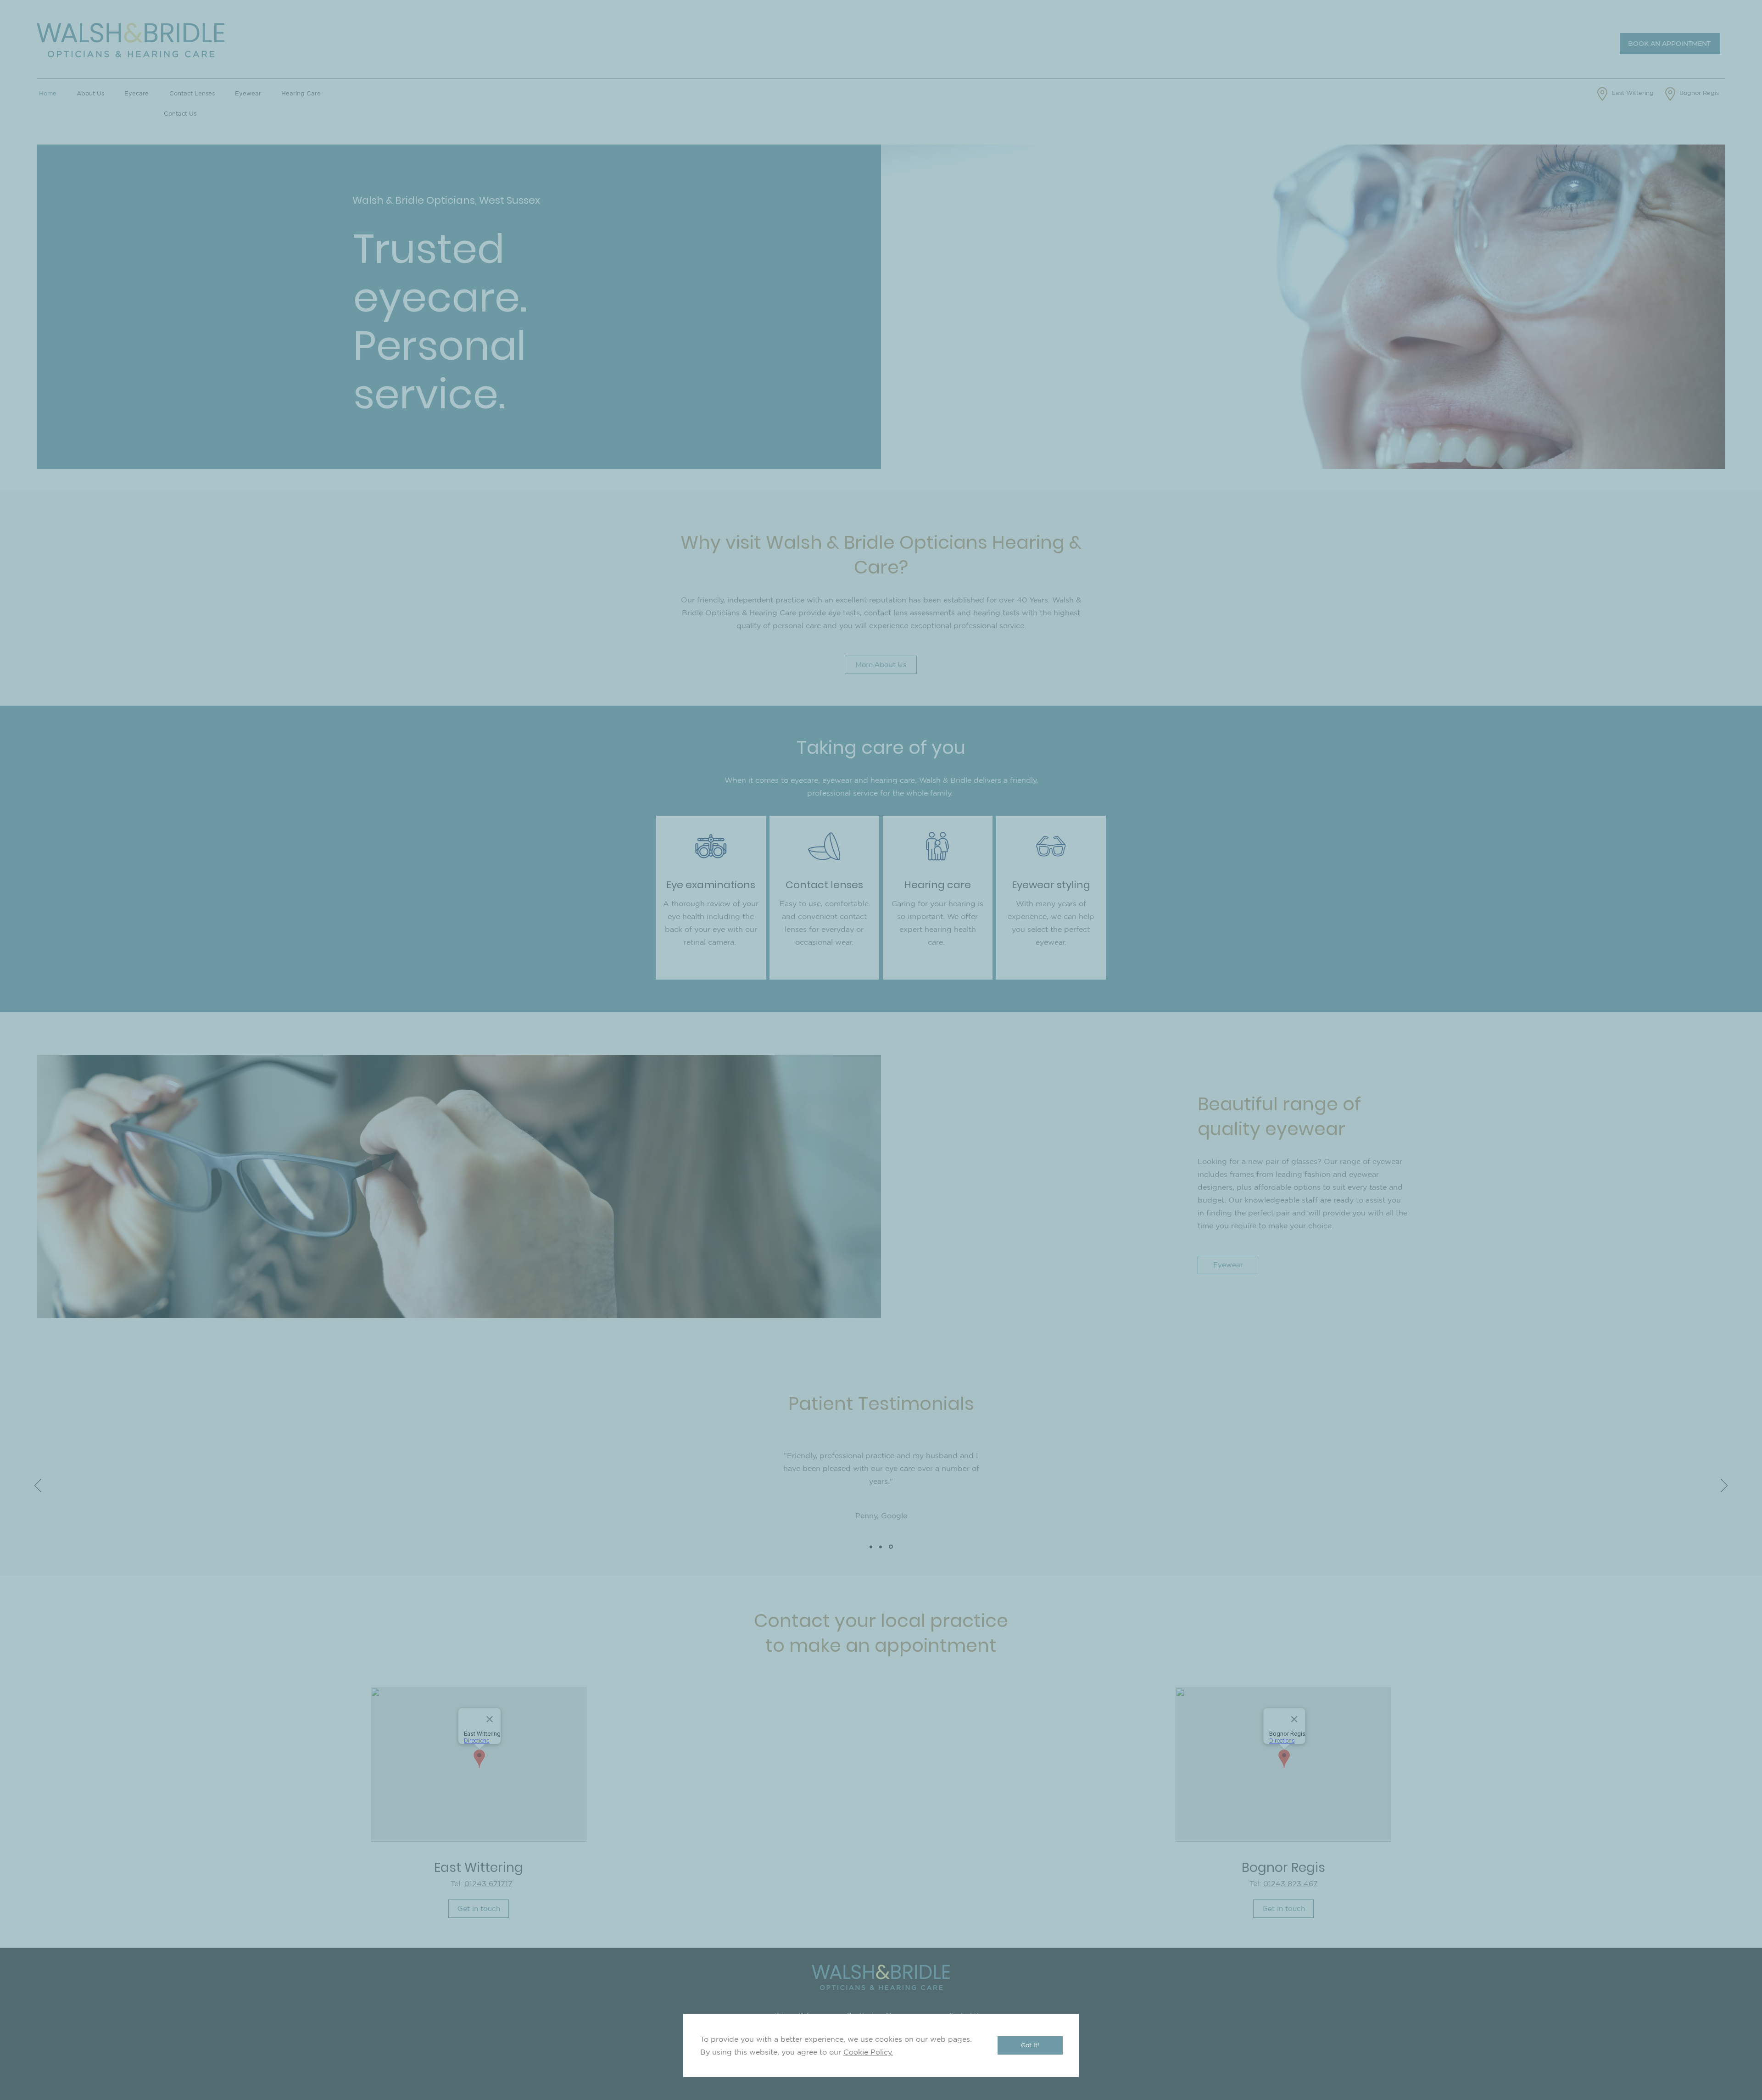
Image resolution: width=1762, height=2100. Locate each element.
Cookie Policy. (868, 2052)
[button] (1030, 2045)
